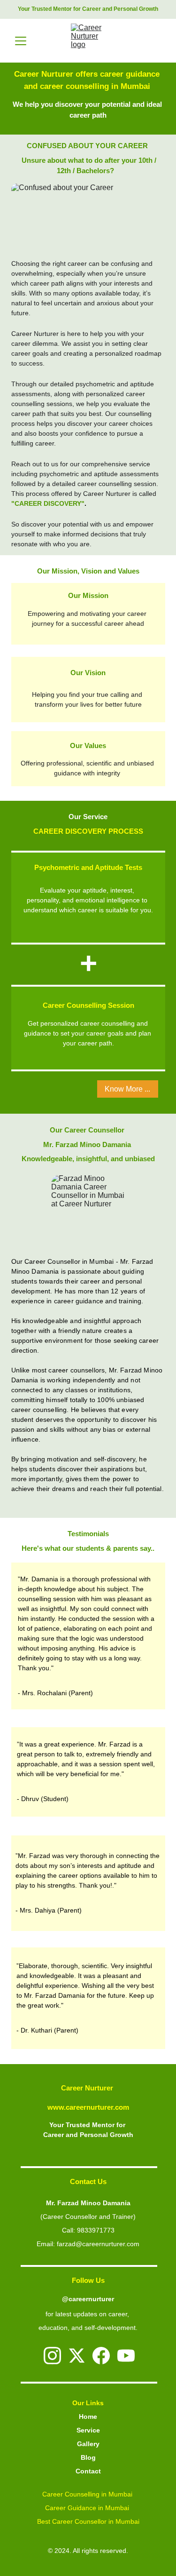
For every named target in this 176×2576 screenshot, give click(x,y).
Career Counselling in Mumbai (88, 2494)
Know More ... (127, 1089)
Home (88, 2416)
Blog (88, 2457)
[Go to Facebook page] (101, 2356)
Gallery (88, 2444)
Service (88, 2430)
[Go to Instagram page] (52, 2356)
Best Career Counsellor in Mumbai (88, 2521)
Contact (88, 2471)
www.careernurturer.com (88, 2107)
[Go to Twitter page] (77, 2356)
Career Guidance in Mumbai (88, 2508)
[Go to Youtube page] (126, 2356)
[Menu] (21, 41)
